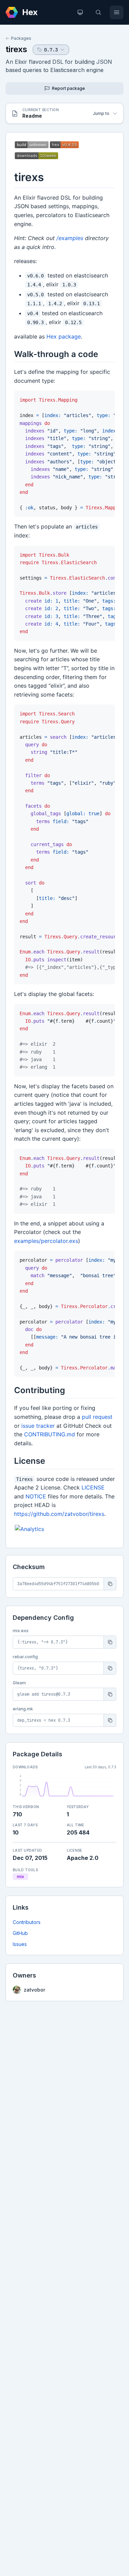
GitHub (20, 1933)
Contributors (27, 1922)
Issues (20, 1944)
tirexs (16, 49)
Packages (21, 38)
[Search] (98, 12)
